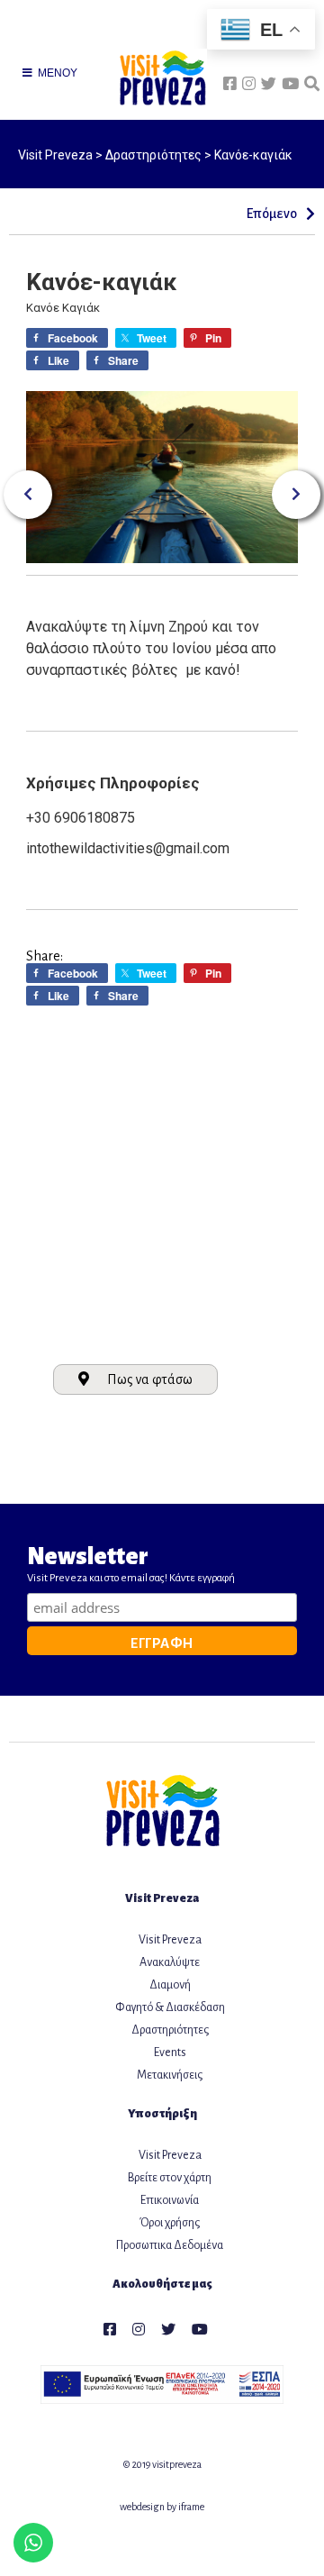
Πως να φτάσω (150, 1379)
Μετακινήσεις (170, 2075)
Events (170, 2053)
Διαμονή (170, 1985)
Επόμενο (275, 214)
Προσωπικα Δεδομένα (170, 2245)
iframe (191, 2507)
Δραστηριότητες (170, 2030)
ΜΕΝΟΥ (56, 73)
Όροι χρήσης (170, 2223)
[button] (28, 495)
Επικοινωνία (170, 2200)
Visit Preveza (170, 1940)
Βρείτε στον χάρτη (170, 2178)
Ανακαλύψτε (170, 1962)
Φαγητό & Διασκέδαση (170, 2007)
